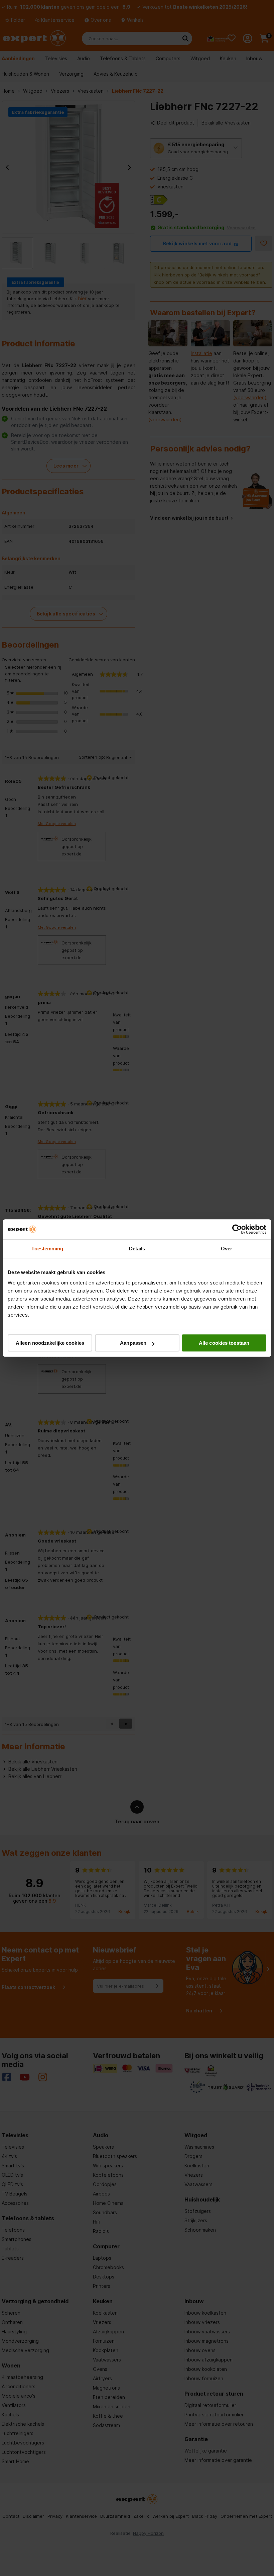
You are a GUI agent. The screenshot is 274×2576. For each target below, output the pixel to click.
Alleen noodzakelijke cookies (50, 1343)
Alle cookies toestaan (224, 1343)
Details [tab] (137, 1249)
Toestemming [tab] (47, 1249)
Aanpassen (133, 1343)
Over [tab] (227, 1249)
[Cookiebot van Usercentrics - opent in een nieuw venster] (237, 1229)
